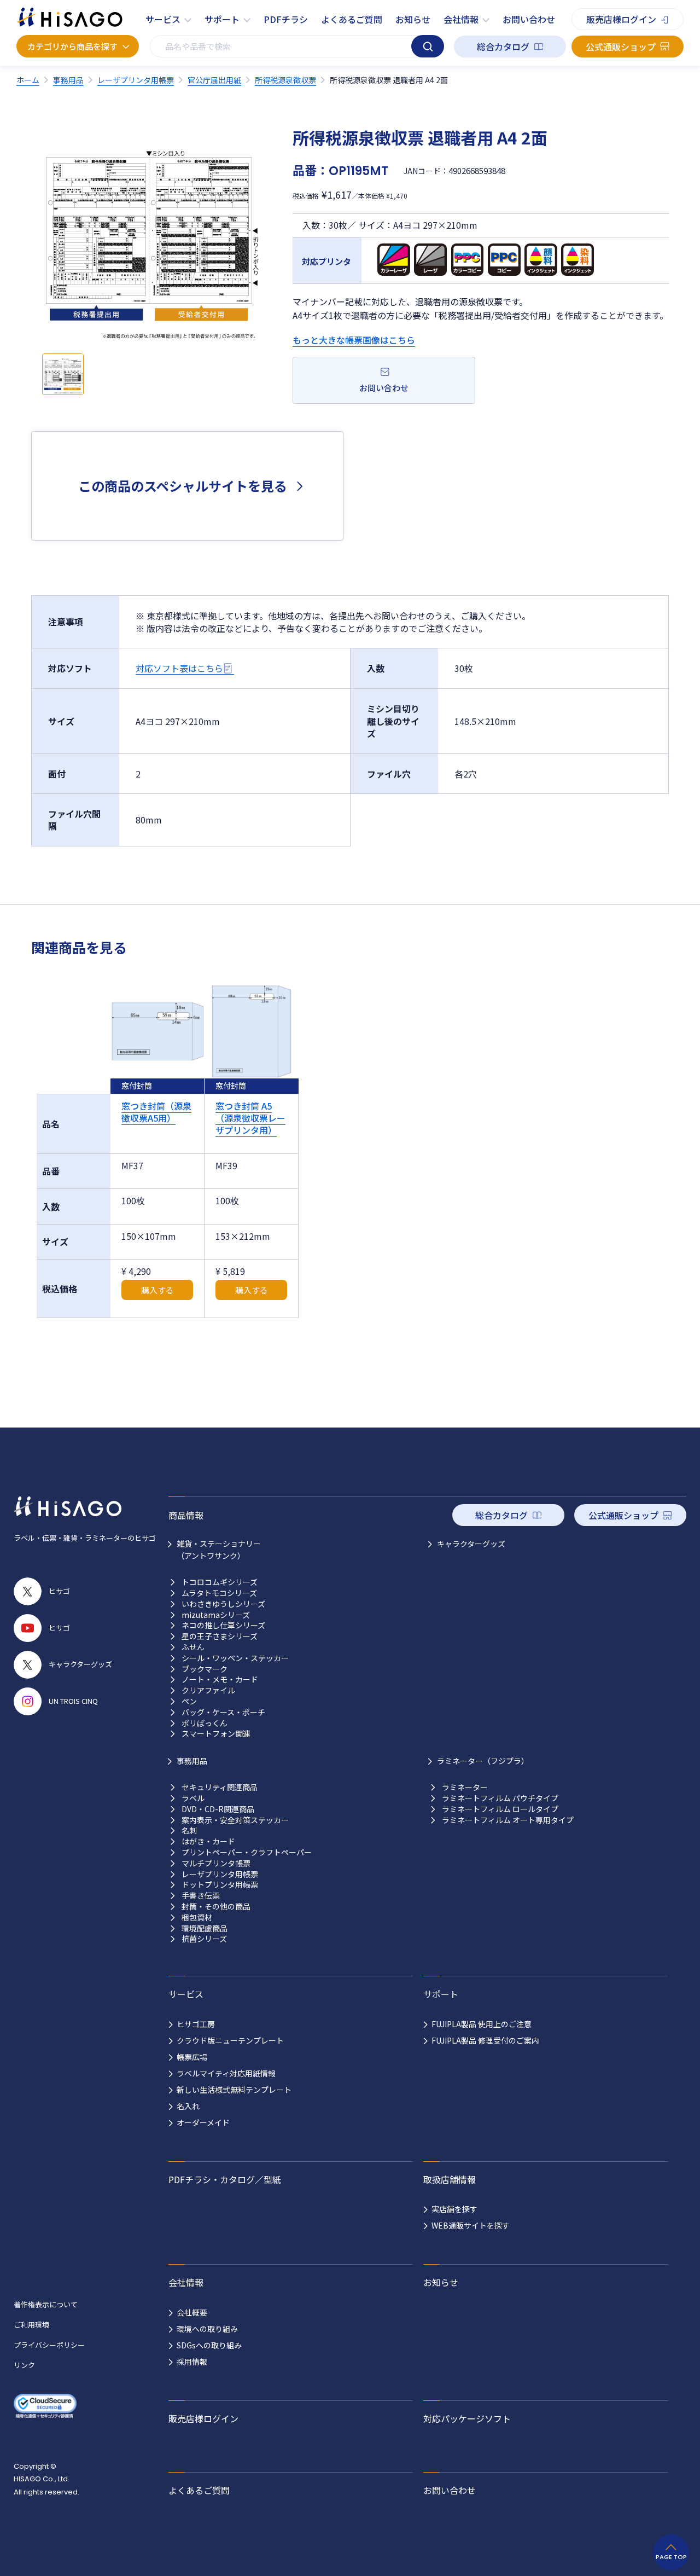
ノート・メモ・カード (220, 1679)
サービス (163, 19)
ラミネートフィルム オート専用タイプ (508, 1820)
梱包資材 (197, 1918)
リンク (24, 2365)
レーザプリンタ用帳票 (220, 1874)
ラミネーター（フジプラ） (483, 1761)
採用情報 (192, 2362)
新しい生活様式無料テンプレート (234, 2090)
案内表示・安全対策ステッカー (235, 1820)
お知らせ (413, 19)
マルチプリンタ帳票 (216, 1863)
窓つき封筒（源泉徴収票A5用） (156, 1112)
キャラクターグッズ (471, 1544)
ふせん (193, 1647)
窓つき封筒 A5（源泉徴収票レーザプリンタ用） (250, 1118)
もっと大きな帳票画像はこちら (354, 340)
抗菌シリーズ (204, 1939)
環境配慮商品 (205, 1928)
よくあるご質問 (352, 19)
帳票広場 (192, 2057)
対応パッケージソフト (467, 2418)
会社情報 (461, 19)
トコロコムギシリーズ (220, 1582)
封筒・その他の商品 (216, 1907)
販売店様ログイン (621, 19)
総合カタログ (503, 47)
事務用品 (192, 1761)
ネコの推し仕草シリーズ (223, 1625)
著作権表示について (46, 2304)
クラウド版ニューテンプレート (230, 2040)
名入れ (188, 2106)
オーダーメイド (203, 2122)
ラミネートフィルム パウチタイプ (500, 1798)
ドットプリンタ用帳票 (220, 1885)
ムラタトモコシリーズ (219, 1593)
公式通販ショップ (621, 47)
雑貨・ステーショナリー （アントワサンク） (219, 1550)
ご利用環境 (31, 2325)
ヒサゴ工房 (196, 2024)
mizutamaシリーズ (216, 1615)
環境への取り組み (207, 2329)
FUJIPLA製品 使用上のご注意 (482, 2024)
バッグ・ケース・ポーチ (223, 1712)
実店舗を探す (454, 2209)
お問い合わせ (529, 19)
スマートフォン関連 (216, 1734)
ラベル (193, 1798)
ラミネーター (465, 1787)
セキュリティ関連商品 (220, 1787)
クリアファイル (208, 1690)
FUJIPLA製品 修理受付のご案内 (485, 2040)
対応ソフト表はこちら (179, 668)
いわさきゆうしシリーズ (223, 1604)
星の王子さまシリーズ (220, 1636)
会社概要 (192, 2312)
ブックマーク (205, 1669)
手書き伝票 (201, 1896)
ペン (189, 1701)
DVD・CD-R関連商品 (218, 1809)
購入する (157, 1290)
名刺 (189, 1831)
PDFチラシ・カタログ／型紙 (225, 2179)
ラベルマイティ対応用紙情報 (226, 2073)
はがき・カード (208, 1841)
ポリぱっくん (205, 1723)
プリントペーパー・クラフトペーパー (247, 1852)
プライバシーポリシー (49, 2345)
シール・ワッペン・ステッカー (235, 1658)
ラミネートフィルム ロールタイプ (500, 1809)
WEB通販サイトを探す (471, 2225)
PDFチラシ (286, 19)
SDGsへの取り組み (209, 2345)
